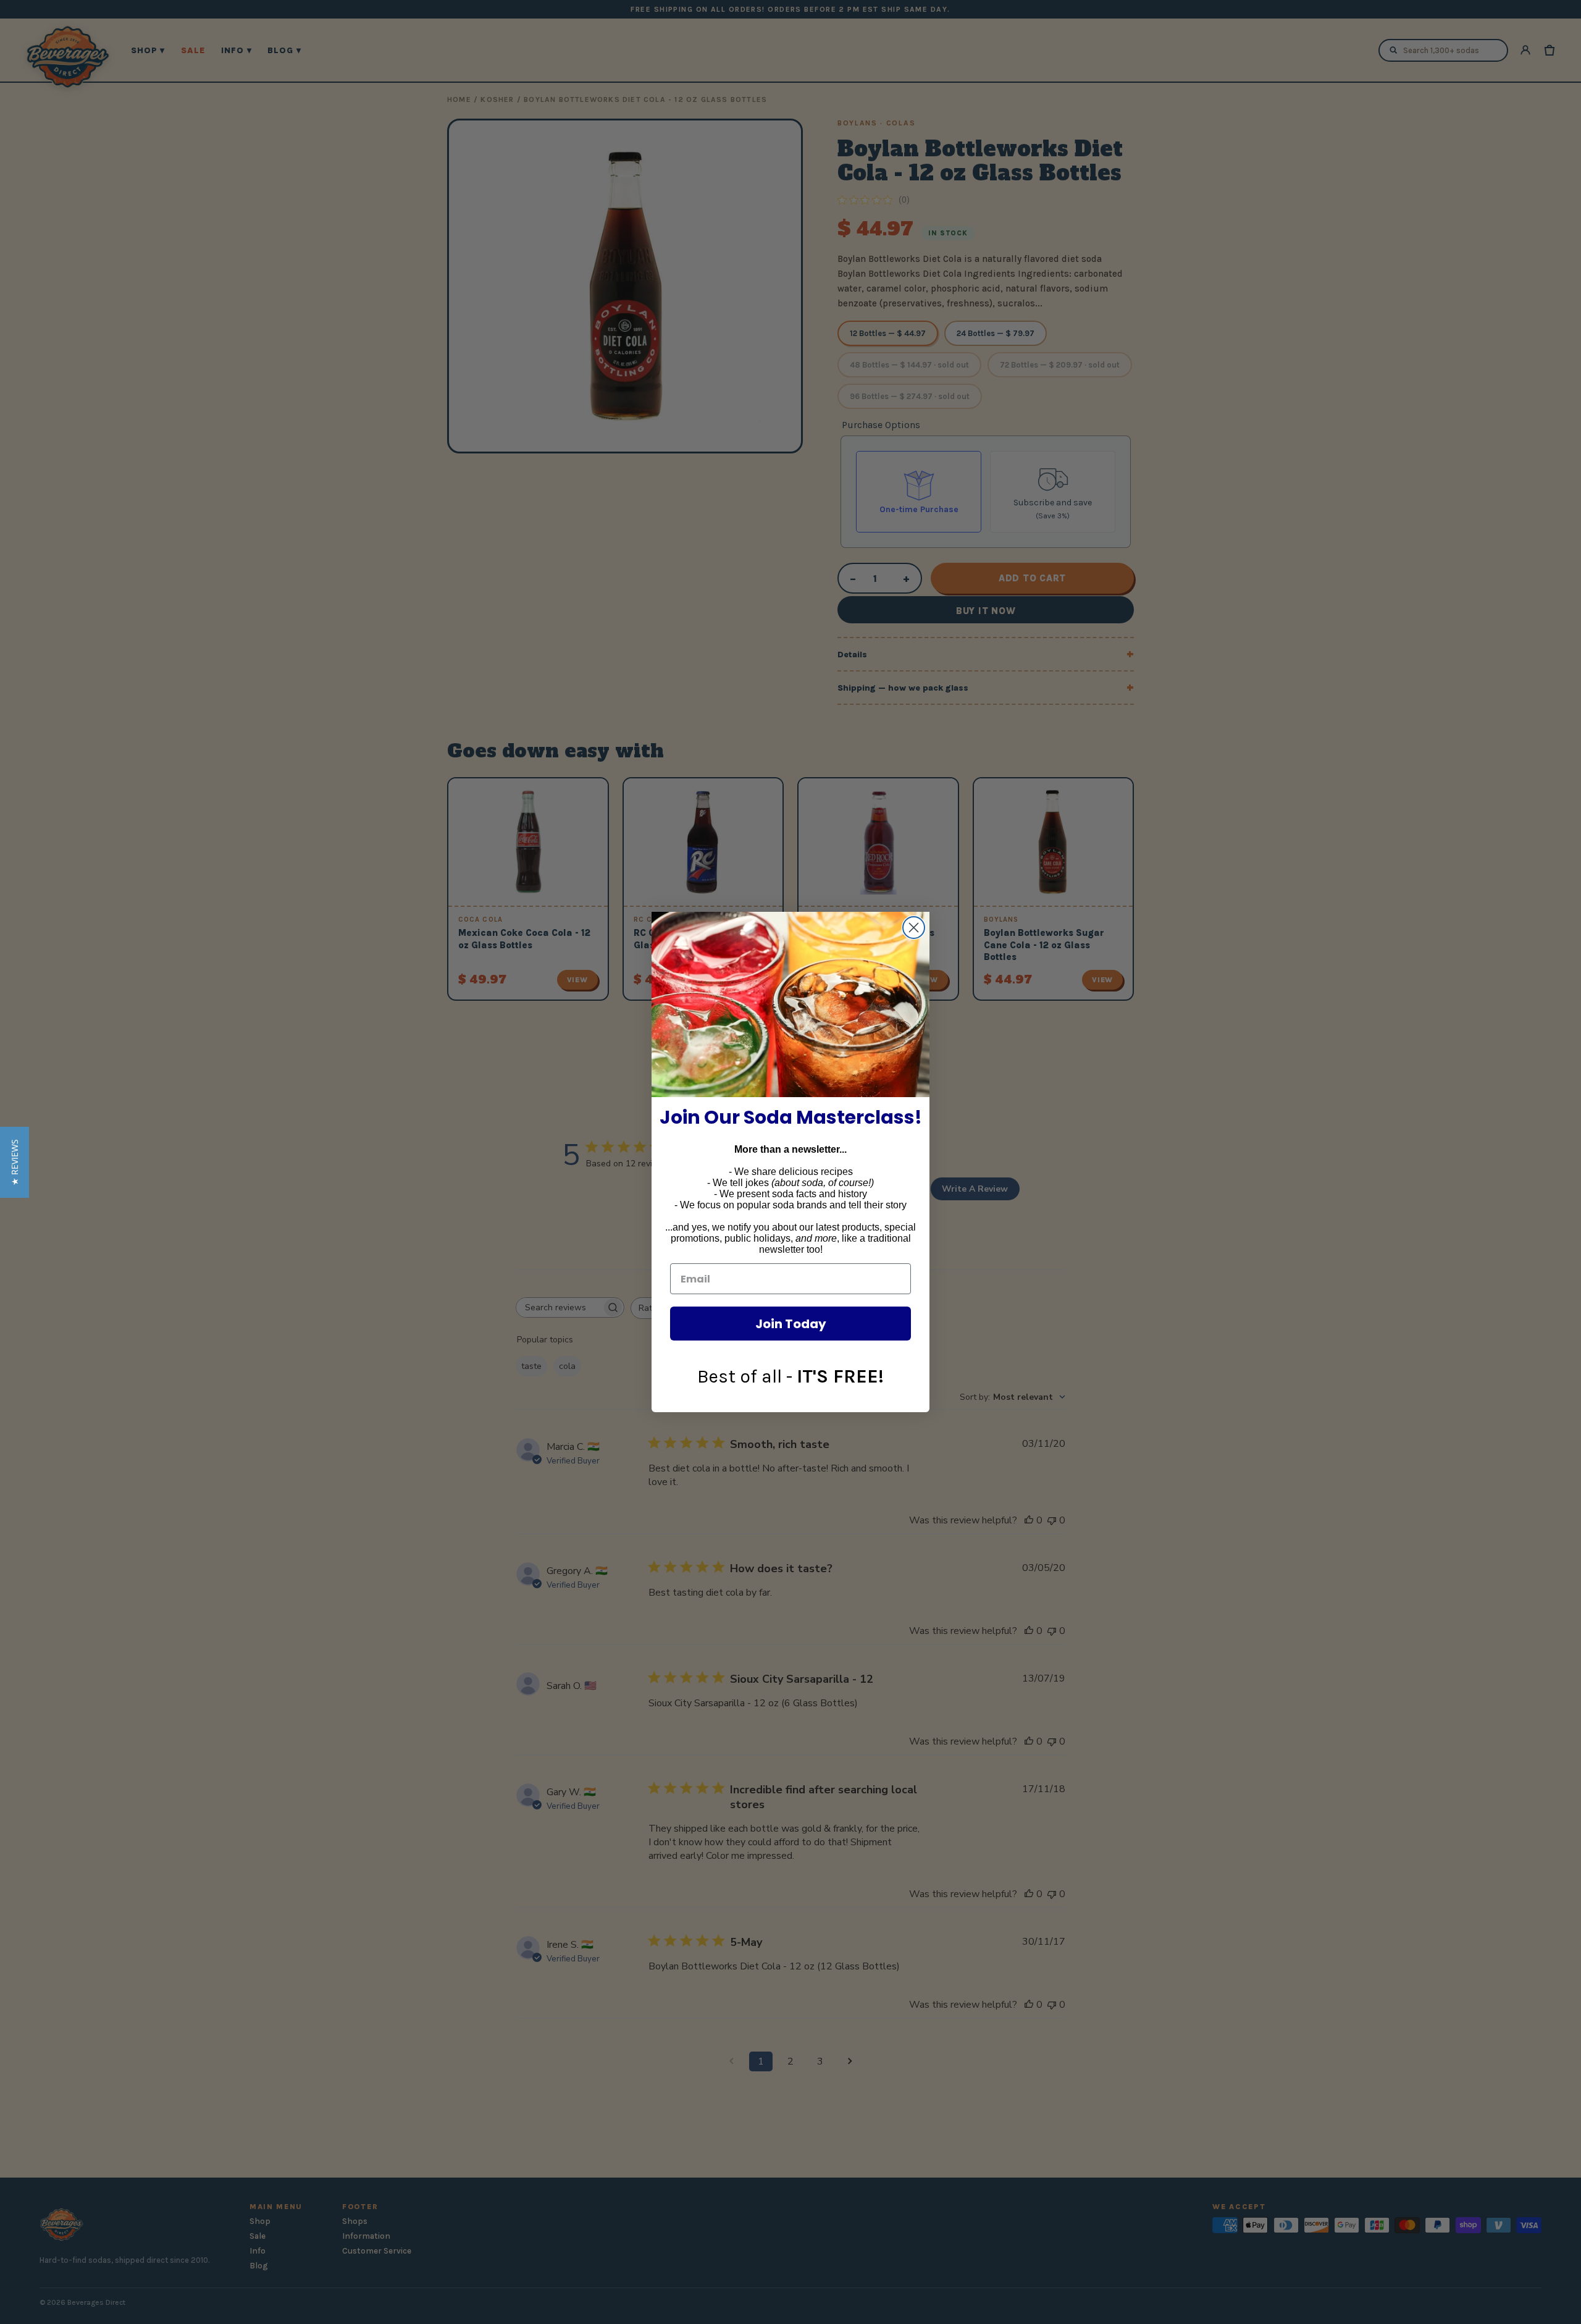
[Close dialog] (914, 928)
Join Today (791, 1324)
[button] (15, 1162)
